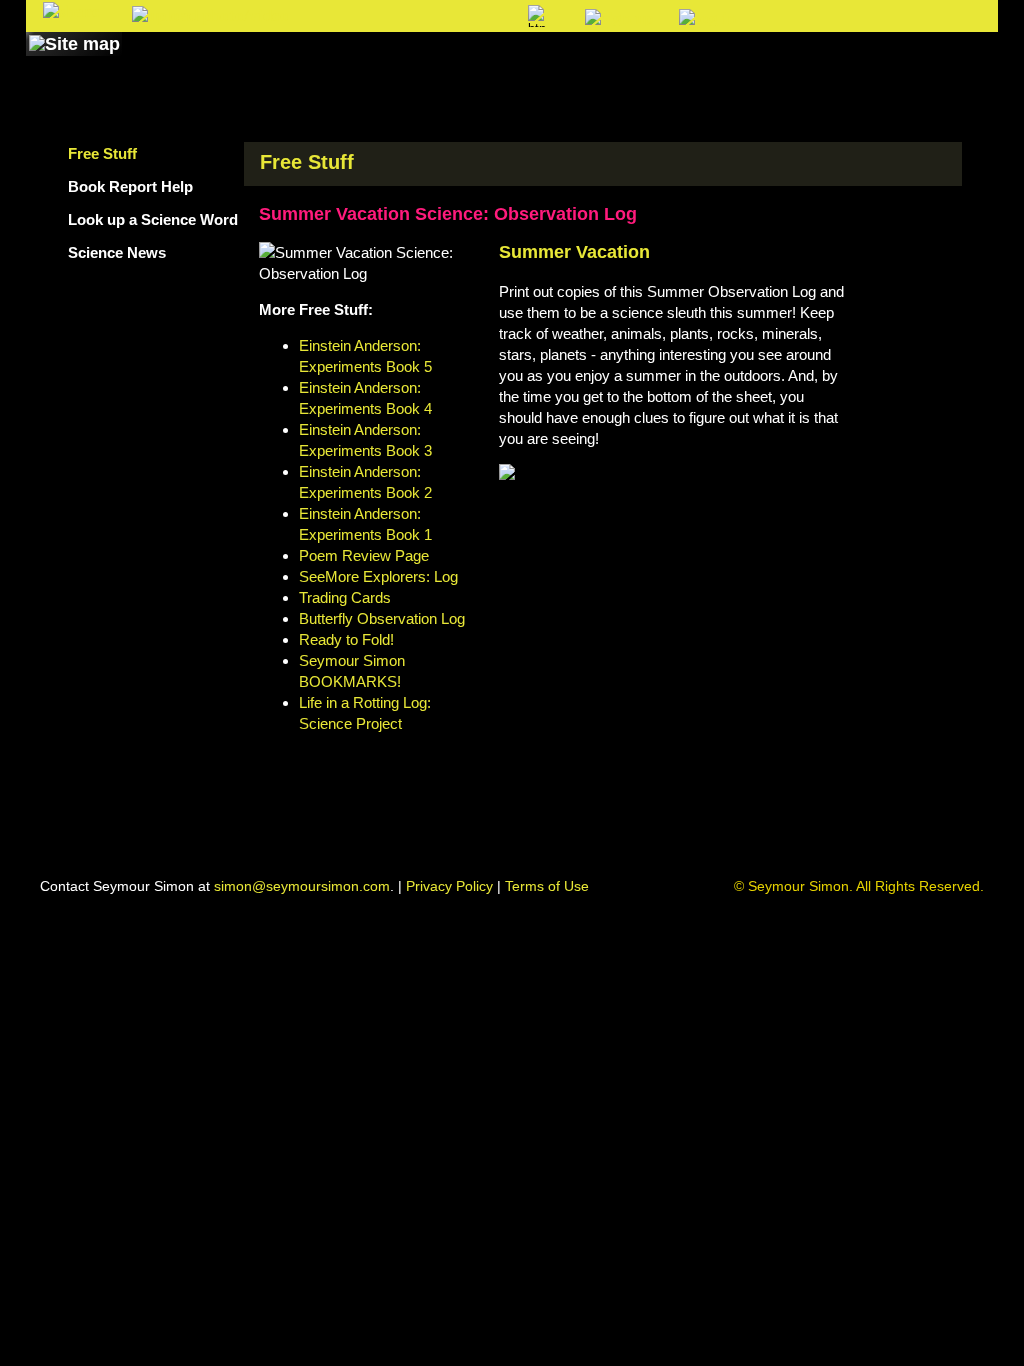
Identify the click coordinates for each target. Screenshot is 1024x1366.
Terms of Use (547, 886)
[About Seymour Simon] (291, 63)
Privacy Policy (449, 886)
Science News (117, 252)
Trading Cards (345, 597)
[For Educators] (685, 63)
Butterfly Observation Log (382, 618)
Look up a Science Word (153, 219)
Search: (348, 17)
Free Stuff (102, 153)
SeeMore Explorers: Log (378, 576)
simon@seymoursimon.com (302, 886)
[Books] (165, 63)
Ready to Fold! (346, 639)
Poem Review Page (364, 555)
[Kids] (559, 63)
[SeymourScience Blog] (444, 63)
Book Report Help (130, 186)
